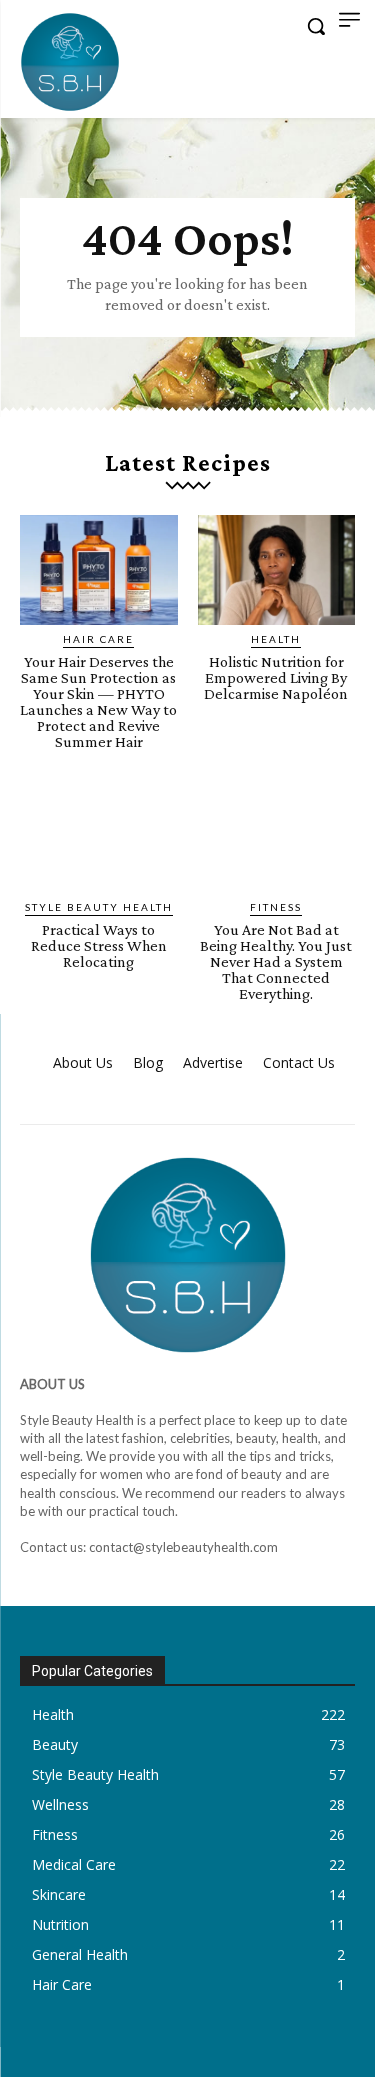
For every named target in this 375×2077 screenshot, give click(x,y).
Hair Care (98, 639)
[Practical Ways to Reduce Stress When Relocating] (99, 837)
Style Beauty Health (99, 907)
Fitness (276, 907)
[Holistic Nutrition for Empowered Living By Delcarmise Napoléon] (277, 570)
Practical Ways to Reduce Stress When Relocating (99, 945)
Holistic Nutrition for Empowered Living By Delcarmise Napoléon (276, 677)
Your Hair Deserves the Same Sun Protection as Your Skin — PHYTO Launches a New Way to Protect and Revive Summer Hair (98, 701)
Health (276, 639)
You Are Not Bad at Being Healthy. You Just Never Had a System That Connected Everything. (276, 961)
